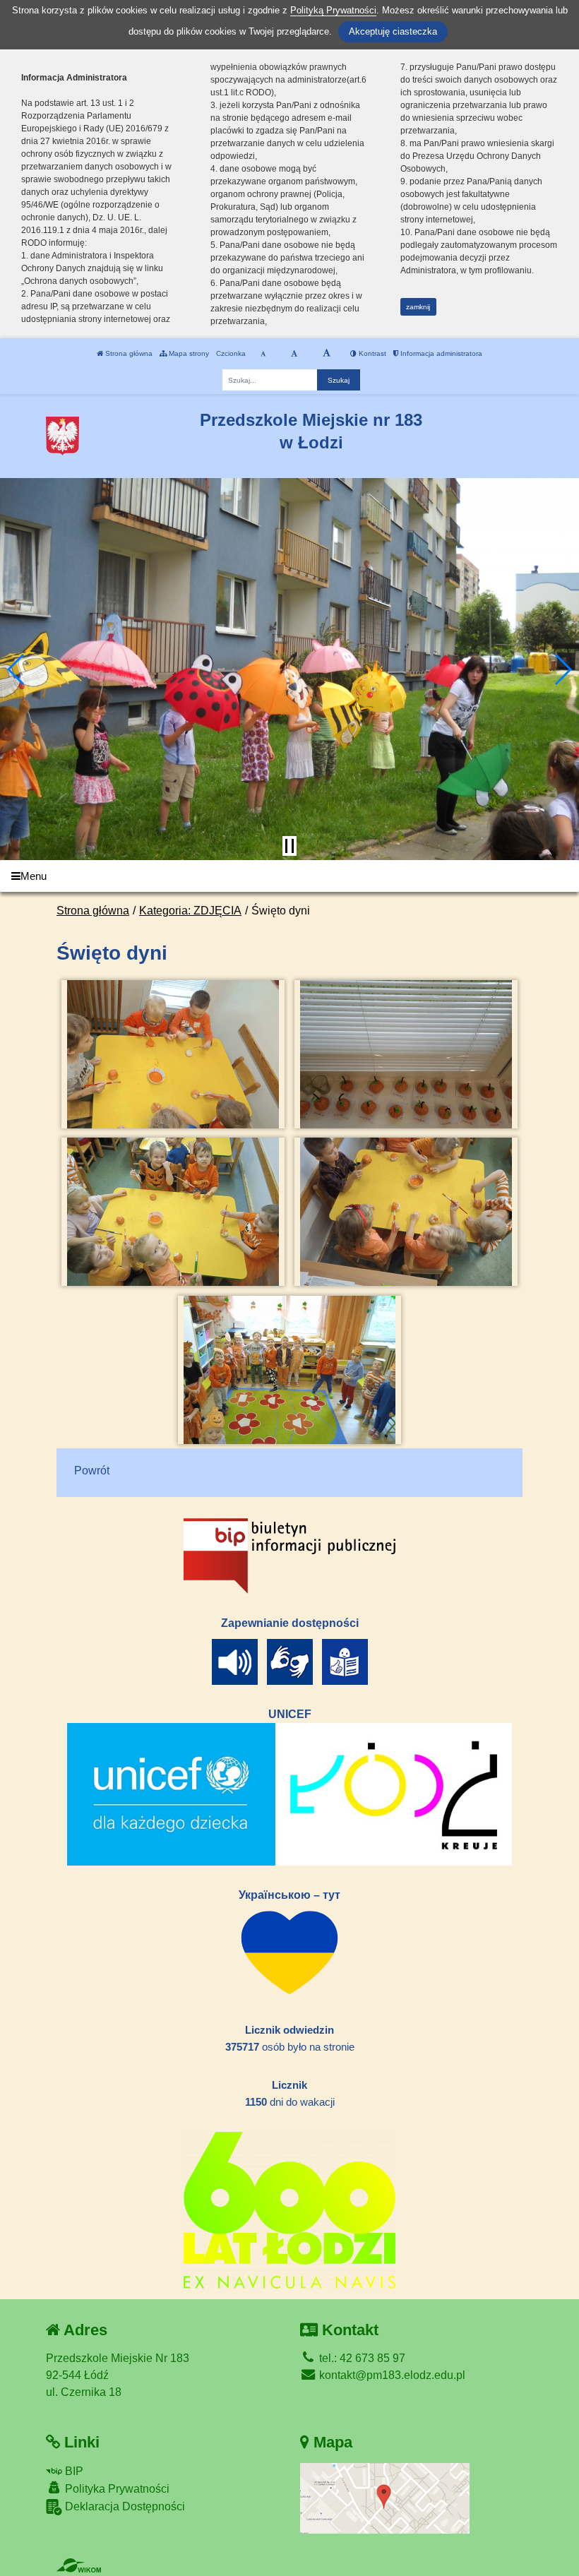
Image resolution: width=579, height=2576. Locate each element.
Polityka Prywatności (116, 2489)
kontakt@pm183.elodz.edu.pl (391, 2375)
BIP (73, 2471)
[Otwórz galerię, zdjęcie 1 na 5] (173, 1054)
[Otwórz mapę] (385, 2497)
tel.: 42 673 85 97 (361, 2358)
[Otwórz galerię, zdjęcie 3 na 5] (173, 1212)
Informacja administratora (440, 353)
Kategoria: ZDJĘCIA (190, 911)
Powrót (92, 1471)
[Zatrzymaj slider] (289, 846)
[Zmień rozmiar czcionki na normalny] (263, 354)
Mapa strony (188, 353)
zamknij (418, 307)
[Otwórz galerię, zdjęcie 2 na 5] (406, 1054)
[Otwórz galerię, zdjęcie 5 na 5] (290, 1370)
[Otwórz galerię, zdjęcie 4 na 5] (406, 1212)
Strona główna (128, 353)
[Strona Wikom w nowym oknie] (79, 2565)
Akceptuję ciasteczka (393, 31)
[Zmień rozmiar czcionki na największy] (327, 354)
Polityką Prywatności (333, 10)
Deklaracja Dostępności (124, 2506)
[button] (17, 669)
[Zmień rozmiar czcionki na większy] (294, 354)
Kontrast (371, 353)
